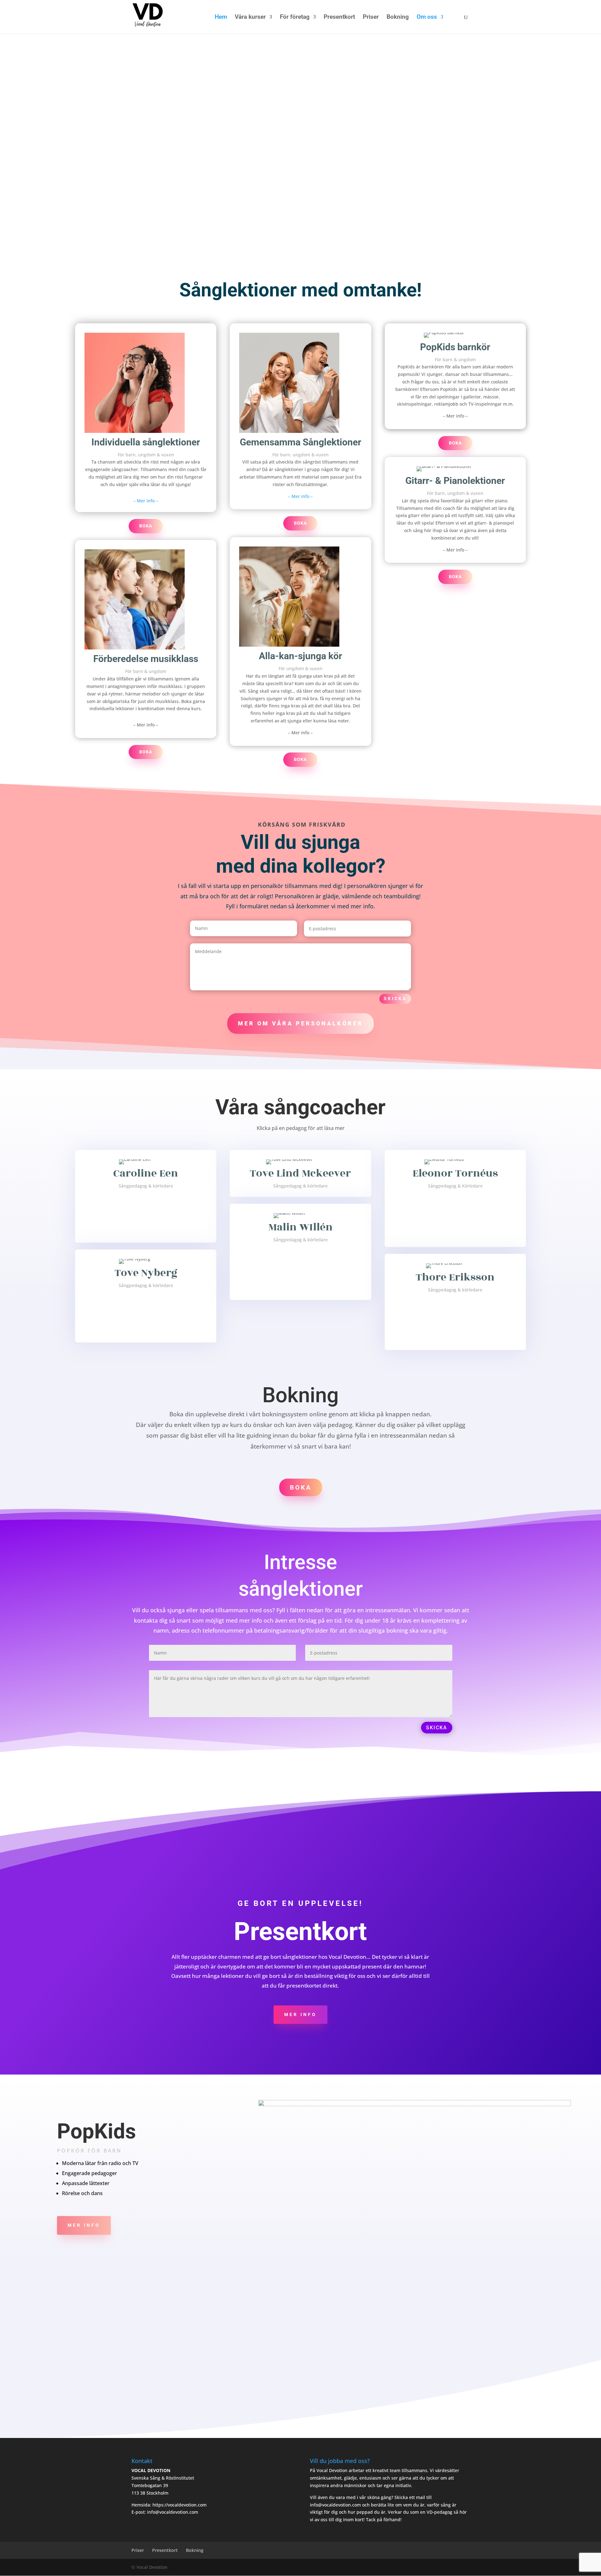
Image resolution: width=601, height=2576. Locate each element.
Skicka (395, 998)
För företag (295, 18)
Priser (371, 18)
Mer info (300, 2014)
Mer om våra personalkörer (300, 1023)
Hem (221, 18)
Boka (146, 526)
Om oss (427, 18)
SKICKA (437, 1728)
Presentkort (339, 18)
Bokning (398, 18)
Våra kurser (250, 18)
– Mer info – (146, 501)
